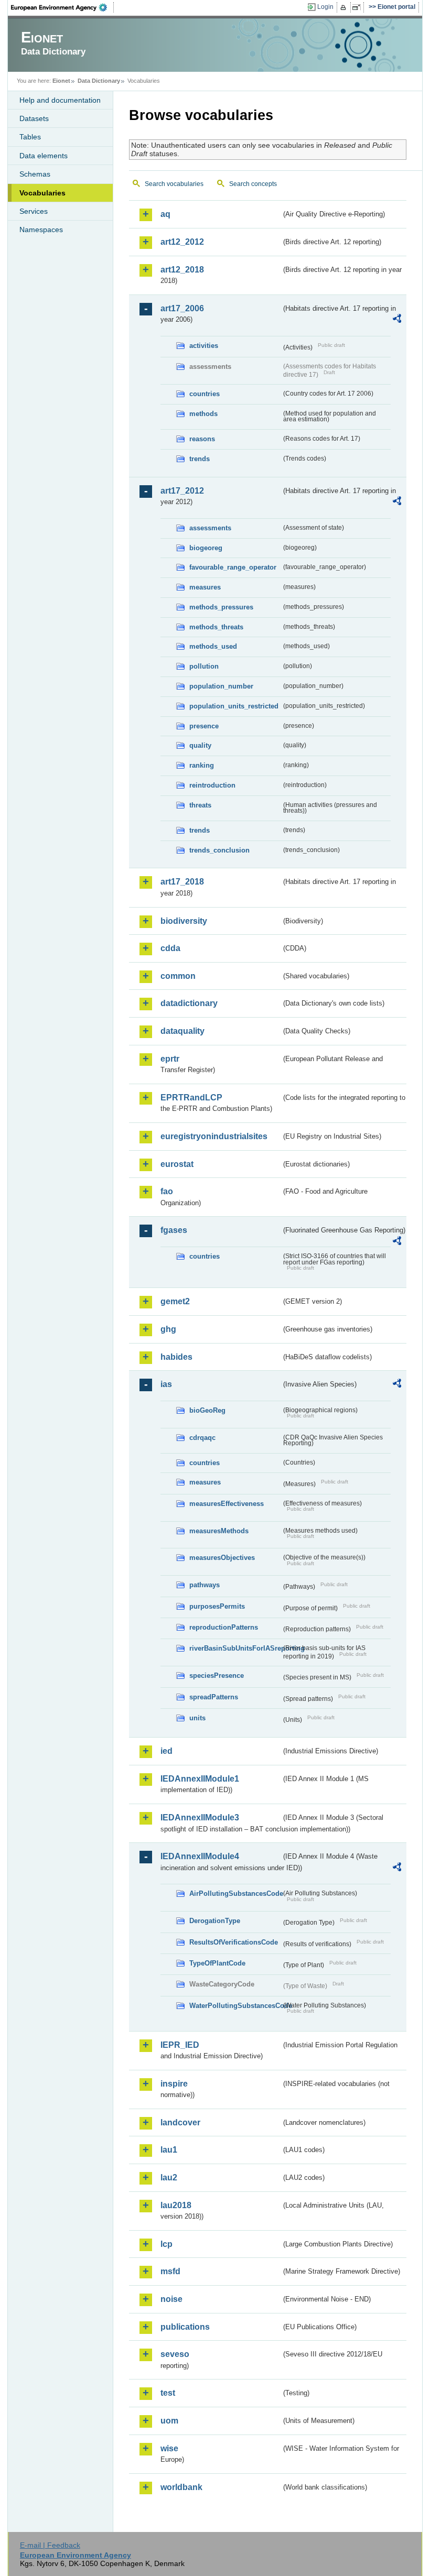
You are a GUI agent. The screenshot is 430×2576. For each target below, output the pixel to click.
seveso (175, 2354)
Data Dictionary (99, 81)
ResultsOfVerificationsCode (234, 1942)
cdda (170, 948)
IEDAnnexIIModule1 (200, 1779)
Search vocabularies (174, 184)
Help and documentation (60, 100)
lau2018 (176, 2205)
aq (165, 214)
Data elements (44, 156)
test (168, 2393)
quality (200, 745)
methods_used (213, 646)
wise (169, 2448)
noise (171, 2299)
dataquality (182, 1031)
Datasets (34, 118)
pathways (205, 1585)
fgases (174, 1230)
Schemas (35, 174)
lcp (166, 2244)
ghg (168, 1329)
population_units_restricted (234, 706)
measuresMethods (219, 1531)
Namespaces (41, 230)
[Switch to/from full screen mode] (358, 7)
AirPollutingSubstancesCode (235, 1893)
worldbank (181, 2487)
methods (203, 414)
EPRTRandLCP (191, 1098)
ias (166, 1384)
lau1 (169, 2150)
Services (34, 211)
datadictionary (189, 1003)
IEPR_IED (180, 2045)
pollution (204, 666)
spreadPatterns (214, 1697)
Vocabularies (42, 193)
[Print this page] (345, 7)
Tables (30, 137)
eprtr (170, 1059)
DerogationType (215, 1921)
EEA (62, 7)
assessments (210, 528)
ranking (202, 765)
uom (169, 2421)
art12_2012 (182, 242)
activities (204, 346)
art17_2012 (182, 491)
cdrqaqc (202, 1438)
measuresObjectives (222, 1558)
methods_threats (216, 627)
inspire (174, 2084)
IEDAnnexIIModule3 (200, 1818)
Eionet (61, 81)
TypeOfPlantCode (217, 1963)
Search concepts (253, 184)
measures (205, 587)
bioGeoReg (207, 1410)
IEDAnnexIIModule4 (200, 1856)
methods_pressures (221, 607)
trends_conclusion (219, 850)
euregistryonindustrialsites (214, 1136)
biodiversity (184, 921)
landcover (180, 2122)
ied (166, 1751)
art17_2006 (182, 308)
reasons (202, 439)
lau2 (169, 2177)
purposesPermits (217, 1606)
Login (325, 7)
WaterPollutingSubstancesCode (235, 2006)
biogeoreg (206, 548)
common (178, 976)
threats (200, 805)
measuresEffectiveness (227, 1504)
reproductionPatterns (224, 1627)
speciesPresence (217, 1676)
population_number (221, 686)
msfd (170, 2271)
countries (205, 394)
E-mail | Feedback (50, 2545)
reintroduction (212, 785)
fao (167, 1191)
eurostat (177, 1164)
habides (176, 1357)
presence (204, 726)
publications (185, 2327)
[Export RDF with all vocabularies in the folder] (397, 320)
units (197, 1718)
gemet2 (175, 1301)
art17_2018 (182, 882)
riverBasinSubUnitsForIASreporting (235, 1648)
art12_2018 (182, 270)
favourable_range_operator (233, 567)
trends (200, 459)
